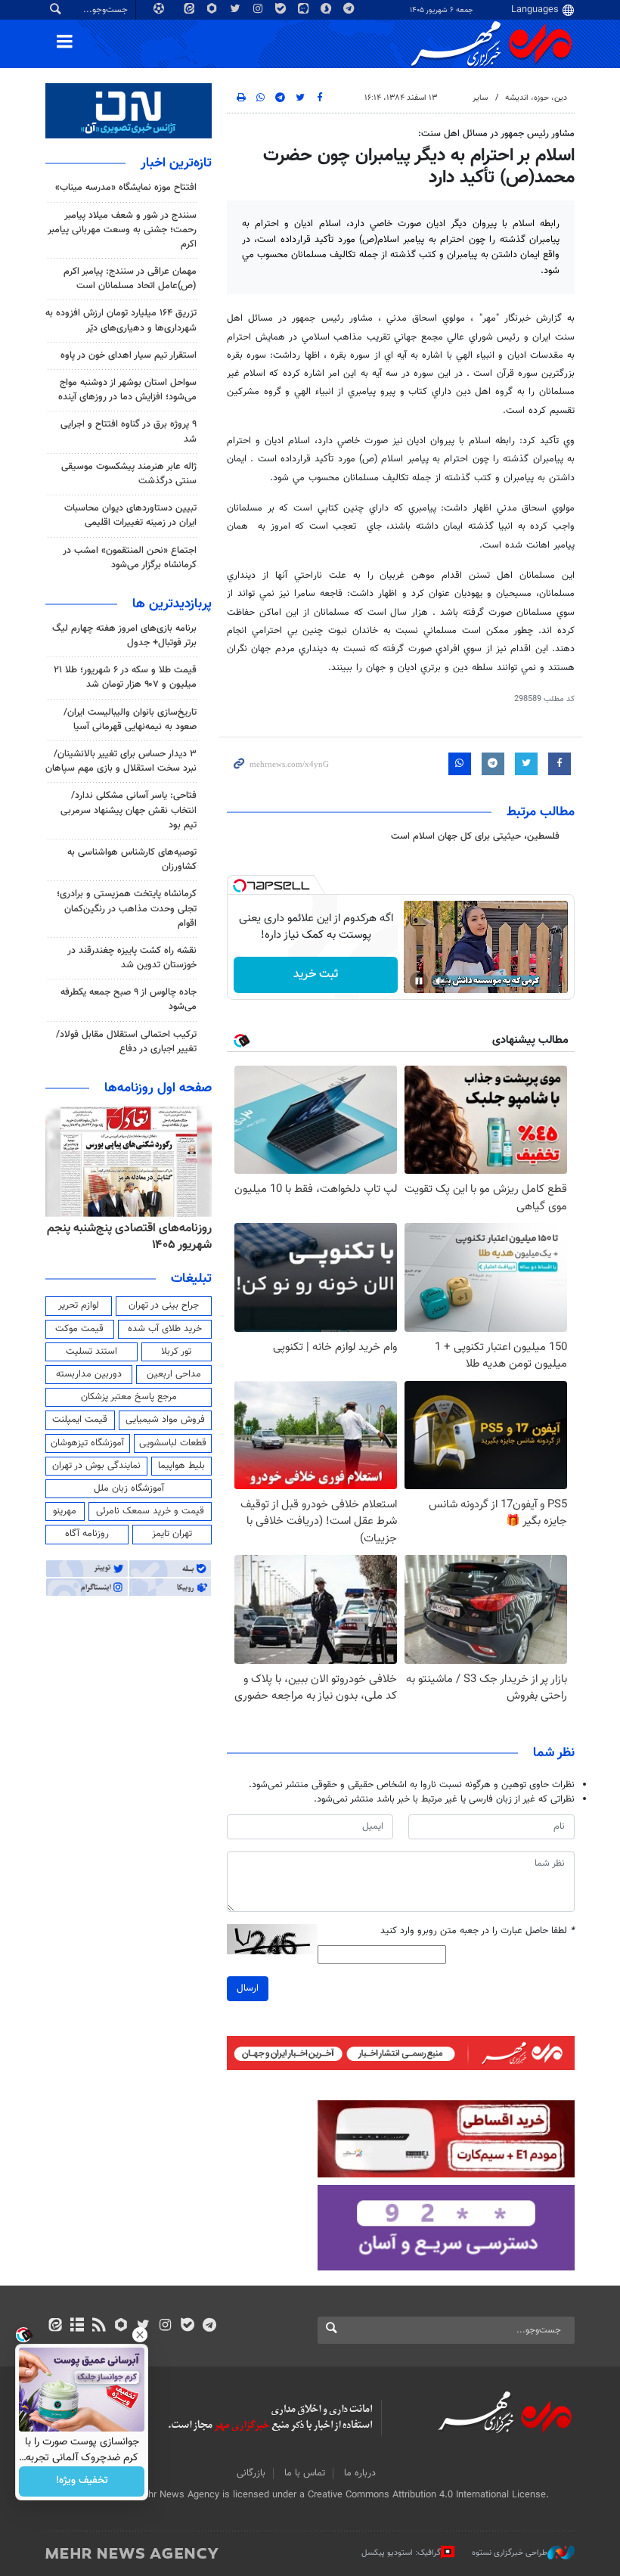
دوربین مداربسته (89, 1374)
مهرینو (65, 1511)
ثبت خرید (316, 975)
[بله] (187, 2326)
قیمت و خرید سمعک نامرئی (150, 1511)
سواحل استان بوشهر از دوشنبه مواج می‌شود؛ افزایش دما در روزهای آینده (127, 390)
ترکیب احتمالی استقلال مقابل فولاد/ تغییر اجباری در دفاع (126, 1042)
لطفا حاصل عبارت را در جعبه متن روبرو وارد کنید (477, 1931)
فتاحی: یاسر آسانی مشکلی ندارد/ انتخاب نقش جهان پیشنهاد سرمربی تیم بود (129, 810)
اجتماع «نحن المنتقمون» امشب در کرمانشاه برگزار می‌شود (130, 558)
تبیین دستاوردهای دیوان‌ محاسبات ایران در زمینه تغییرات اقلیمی (130, 515)
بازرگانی (251, 2473)
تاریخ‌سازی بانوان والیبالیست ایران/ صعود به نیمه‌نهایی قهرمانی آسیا (130, 720)
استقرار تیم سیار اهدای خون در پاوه (129, 355)
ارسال (248, 1988)
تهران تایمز (172, 1534)
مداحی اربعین (174, 1374)
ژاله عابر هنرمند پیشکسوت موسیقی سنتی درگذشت (129, 474)
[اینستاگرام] (165, 2326)
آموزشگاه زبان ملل (129, 1488)
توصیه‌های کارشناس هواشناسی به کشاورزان (132, 860)
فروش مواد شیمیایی (165, 1420)
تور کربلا (176, 1352)
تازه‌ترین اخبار (176, 163)
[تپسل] (240, 886)
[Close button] (140, 2335)
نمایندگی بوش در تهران (96, 1466)
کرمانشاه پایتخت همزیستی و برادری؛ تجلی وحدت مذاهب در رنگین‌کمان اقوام (127, 908)
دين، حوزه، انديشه (536, 98)
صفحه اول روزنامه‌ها (158, 1088)
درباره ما (360, 2473)
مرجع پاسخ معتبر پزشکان (129, 1397)
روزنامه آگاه (87, 1534)
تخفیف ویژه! (82, 2481)
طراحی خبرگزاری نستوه (510, 2552)
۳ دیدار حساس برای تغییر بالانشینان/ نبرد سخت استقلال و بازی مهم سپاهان (121, 761)
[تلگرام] (209, 2326)
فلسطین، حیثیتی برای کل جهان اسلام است (475, 836)
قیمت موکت (79, 1329)
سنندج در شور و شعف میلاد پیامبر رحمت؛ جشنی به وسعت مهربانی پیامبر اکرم (122, 230)
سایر (480, 98)
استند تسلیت (91, 1352)
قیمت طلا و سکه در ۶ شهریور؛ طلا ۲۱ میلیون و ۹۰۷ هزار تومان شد (125, 677)
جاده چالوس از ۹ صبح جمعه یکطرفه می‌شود (129, 999)
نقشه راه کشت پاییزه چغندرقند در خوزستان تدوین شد (132, 958)
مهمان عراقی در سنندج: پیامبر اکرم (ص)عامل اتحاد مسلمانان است (130, 279)
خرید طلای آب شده (165, 1329)
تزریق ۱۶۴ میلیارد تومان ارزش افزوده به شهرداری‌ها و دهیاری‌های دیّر (121, 320)
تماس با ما (305, 2473)
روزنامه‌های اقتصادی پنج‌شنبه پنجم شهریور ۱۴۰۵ (129, 1237)
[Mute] (440, 981)
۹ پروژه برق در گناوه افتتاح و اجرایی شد (129, 431)
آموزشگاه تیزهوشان (87, 1443)
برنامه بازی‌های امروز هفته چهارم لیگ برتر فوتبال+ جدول (124, 636)
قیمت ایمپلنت (80, 1420)
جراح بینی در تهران (164, 1305)
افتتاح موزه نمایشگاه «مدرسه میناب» (126, 188)
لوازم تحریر (79, 1305)
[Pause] (419, 981)
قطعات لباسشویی (173, 1443)
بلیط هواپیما (181, 1466)
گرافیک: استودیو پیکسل (401, 2552)
